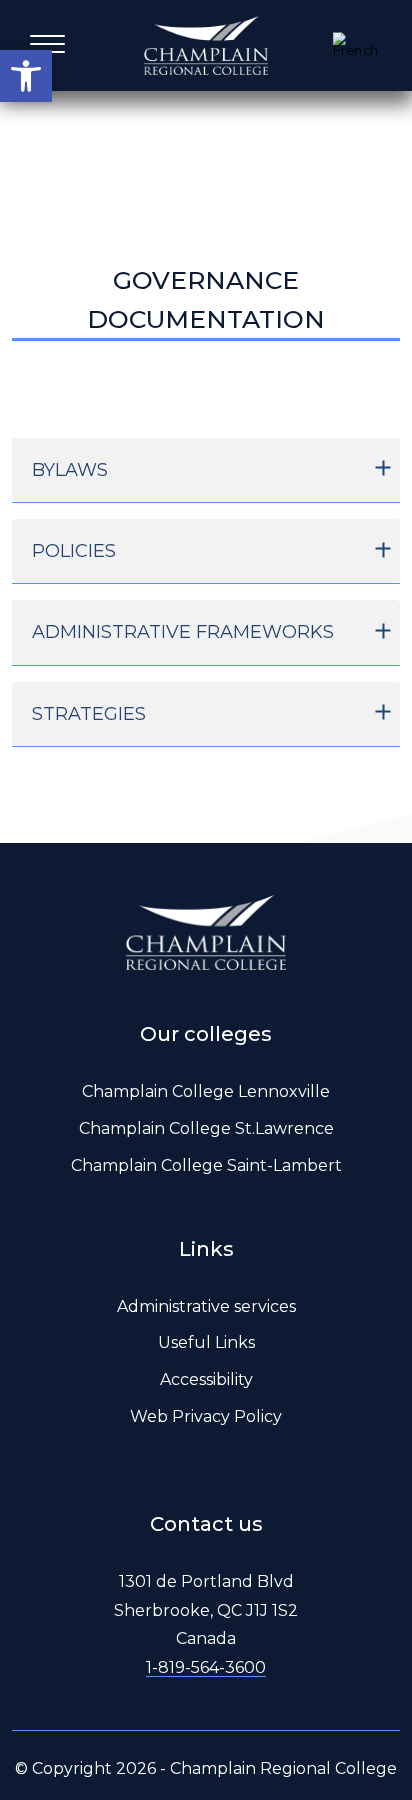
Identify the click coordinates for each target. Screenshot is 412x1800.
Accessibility (206, 1379)
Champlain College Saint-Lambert (206, 1165)
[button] (26, 76)
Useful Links (206, 1342)
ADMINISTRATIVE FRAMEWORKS (183, 632)
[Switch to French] (358, 45)
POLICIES (74, 551)
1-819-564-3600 (206, 1667)
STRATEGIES (89, 714)
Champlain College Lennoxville (206, 1091)
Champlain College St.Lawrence (206, 1128)
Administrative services (206, 1306)
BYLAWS (70, 470)
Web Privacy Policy (206, 1416)
